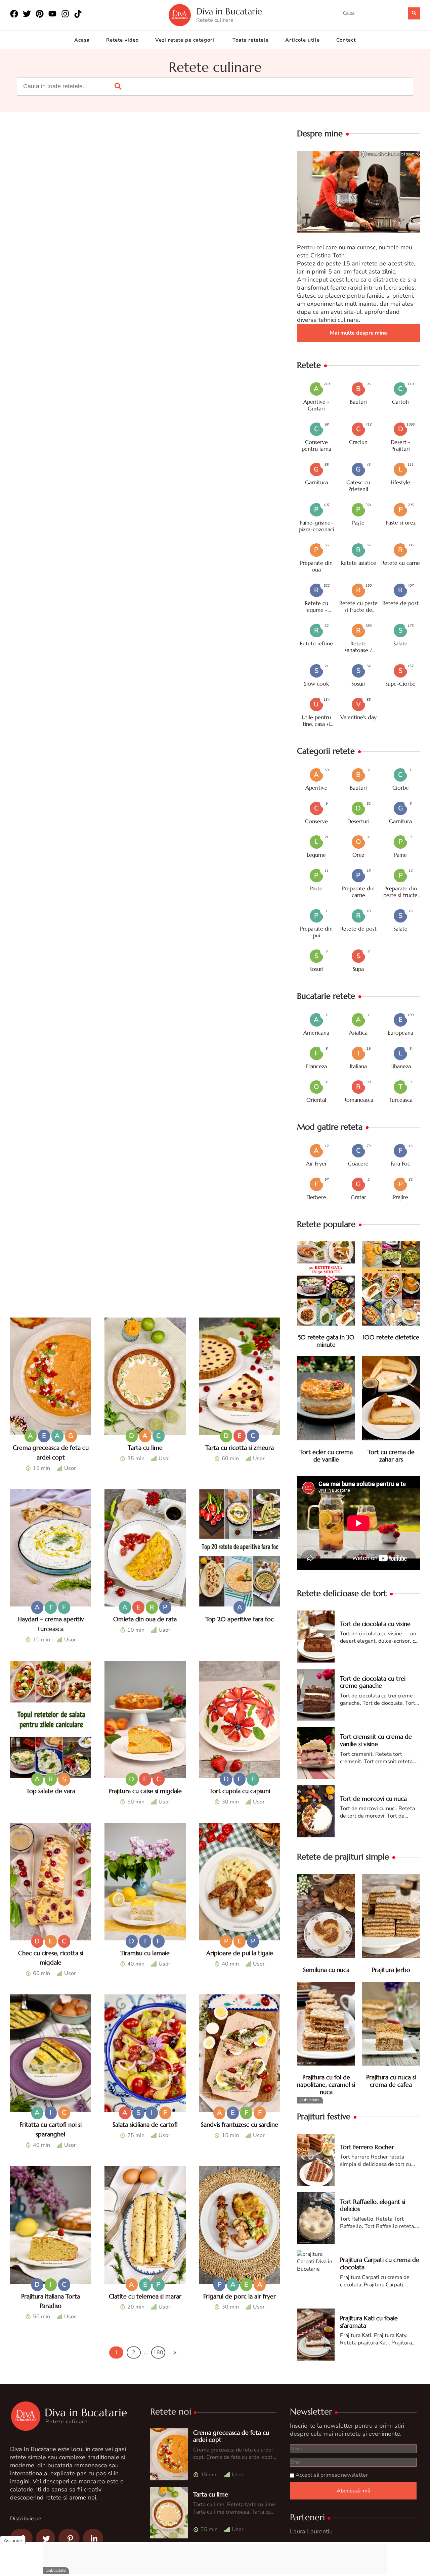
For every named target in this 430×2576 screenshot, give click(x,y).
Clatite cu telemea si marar (145, 2296)
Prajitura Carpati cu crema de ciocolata (380, 2263)
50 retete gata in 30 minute (326, 1341)
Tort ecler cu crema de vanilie (326, 1456)
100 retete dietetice (391, 1337)
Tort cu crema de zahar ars (391, 1456)
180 (158, 2352)
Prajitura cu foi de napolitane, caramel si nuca (326, 2084)
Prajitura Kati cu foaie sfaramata (369, 2322)
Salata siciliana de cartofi (145, 2124)
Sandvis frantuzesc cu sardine (240, 2124)
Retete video (122, 40)
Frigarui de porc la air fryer (240, 2296)
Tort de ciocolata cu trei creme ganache (373, 1682)
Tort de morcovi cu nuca (373, 1799)
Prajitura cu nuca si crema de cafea (391, 2081)
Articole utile (303, 40)
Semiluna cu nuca (326, 1970)
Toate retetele (251, 40)
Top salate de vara (51, 1791)
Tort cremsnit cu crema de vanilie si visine (376, 1740)
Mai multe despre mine (358, 333)
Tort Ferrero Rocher (367, 2147)
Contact (346, 40)
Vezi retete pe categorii (186, 40)
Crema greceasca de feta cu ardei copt (231, 2436)
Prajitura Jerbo (391, 1970)
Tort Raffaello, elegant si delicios (373, 2205)
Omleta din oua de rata (145, 1619)
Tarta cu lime (145, 1448)
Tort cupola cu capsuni (240, 1791)
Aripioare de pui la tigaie (240, 1953)
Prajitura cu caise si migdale (145, 1791)
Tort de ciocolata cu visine (375, 1624)
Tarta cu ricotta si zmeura (240, 1448)
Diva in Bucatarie (229, 12)
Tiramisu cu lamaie (145, 1953)
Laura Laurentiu (311, 2531)
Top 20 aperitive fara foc (240, 1619)
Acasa (82, 40)
